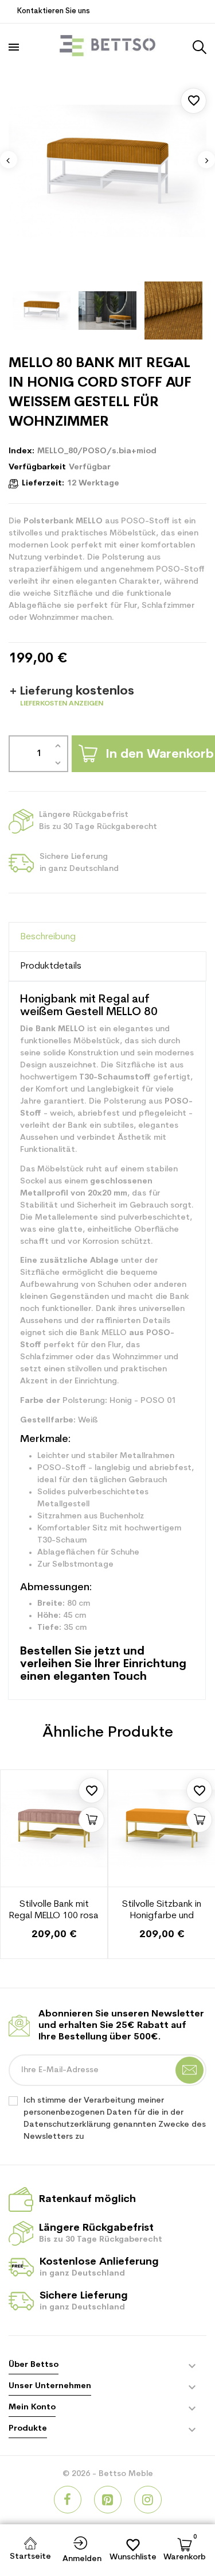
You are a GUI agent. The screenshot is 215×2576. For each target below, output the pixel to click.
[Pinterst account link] (108, 2500)
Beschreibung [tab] (48, 937)
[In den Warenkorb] (91, 1820)
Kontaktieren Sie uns (54, 11)
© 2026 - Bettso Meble (108, 2474)
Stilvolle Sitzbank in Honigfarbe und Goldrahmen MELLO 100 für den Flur (162, 1911)
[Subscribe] (189, 2070)
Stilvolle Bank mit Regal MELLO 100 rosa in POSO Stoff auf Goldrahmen (54, 1911)
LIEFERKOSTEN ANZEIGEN (62, 704)
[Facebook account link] (68, 2500)
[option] (107, 171)
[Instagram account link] (148, 2500)
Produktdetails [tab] (51, 966)
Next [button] (206, 160)
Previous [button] (9, 160)
